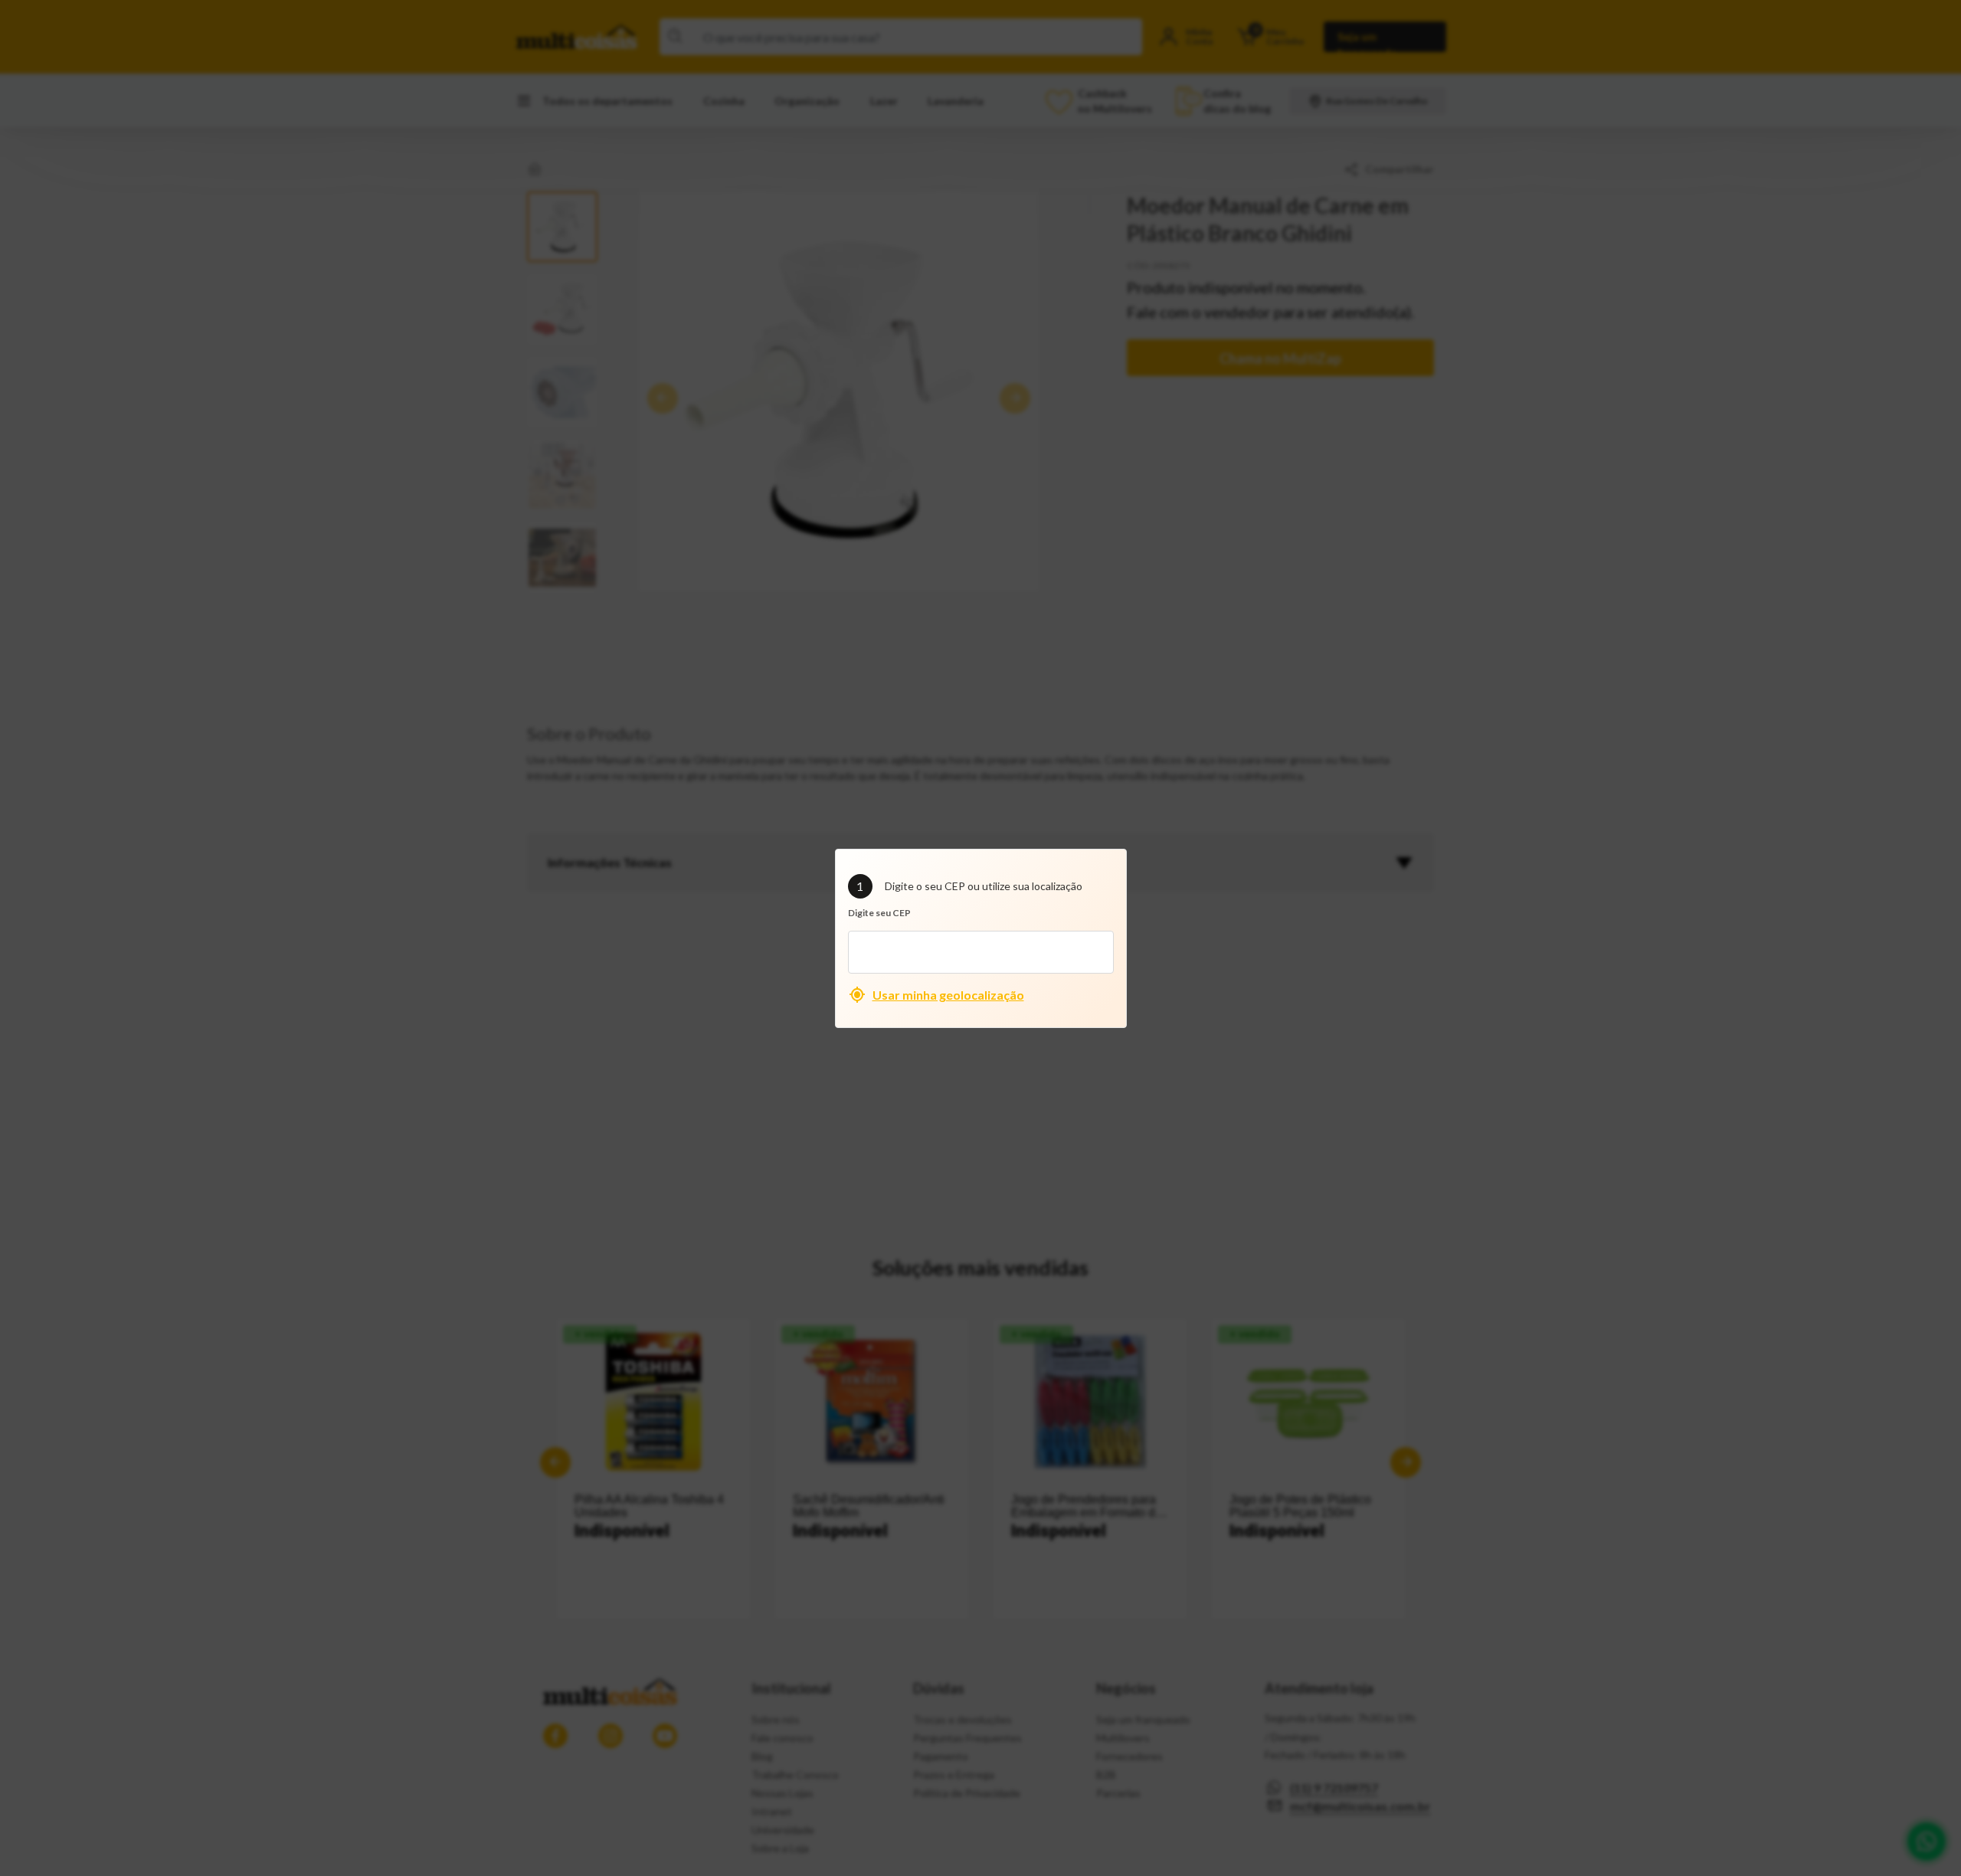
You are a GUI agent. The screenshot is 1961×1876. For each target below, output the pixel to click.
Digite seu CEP (879, 913)
